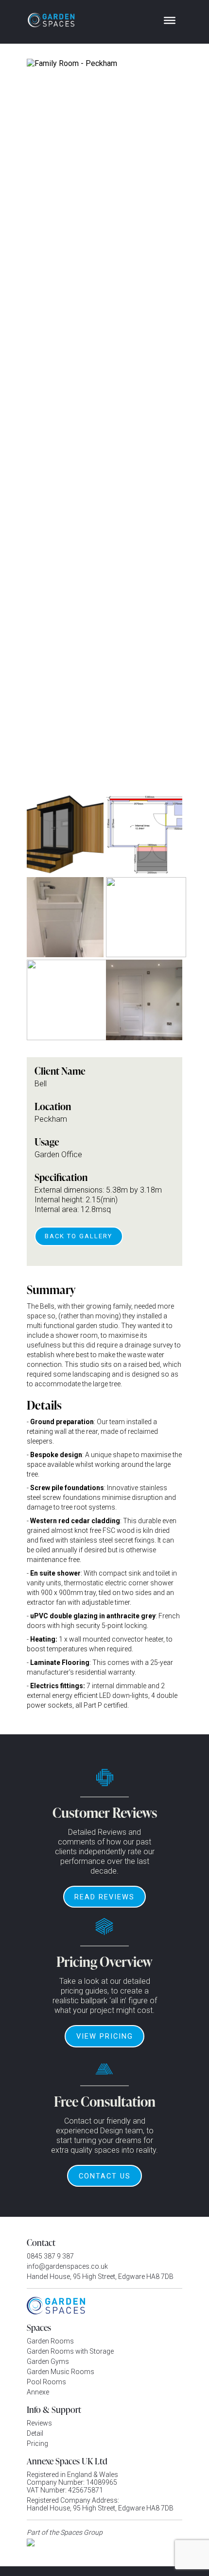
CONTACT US (105, 2176)
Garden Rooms (50, 2341)
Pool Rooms (46, 2382)
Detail (35, 2433)
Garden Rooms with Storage (70, 2351)
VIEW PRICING (105, 2036)
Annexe (38, 2392)
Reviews (39, 2423)
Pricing (37, 2443)
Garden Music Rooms (61, 2372)
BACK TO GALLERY (78, 1236)
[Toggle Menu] (170, 20)
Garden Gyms (48, 2361)
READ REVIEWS (104, 1897)
